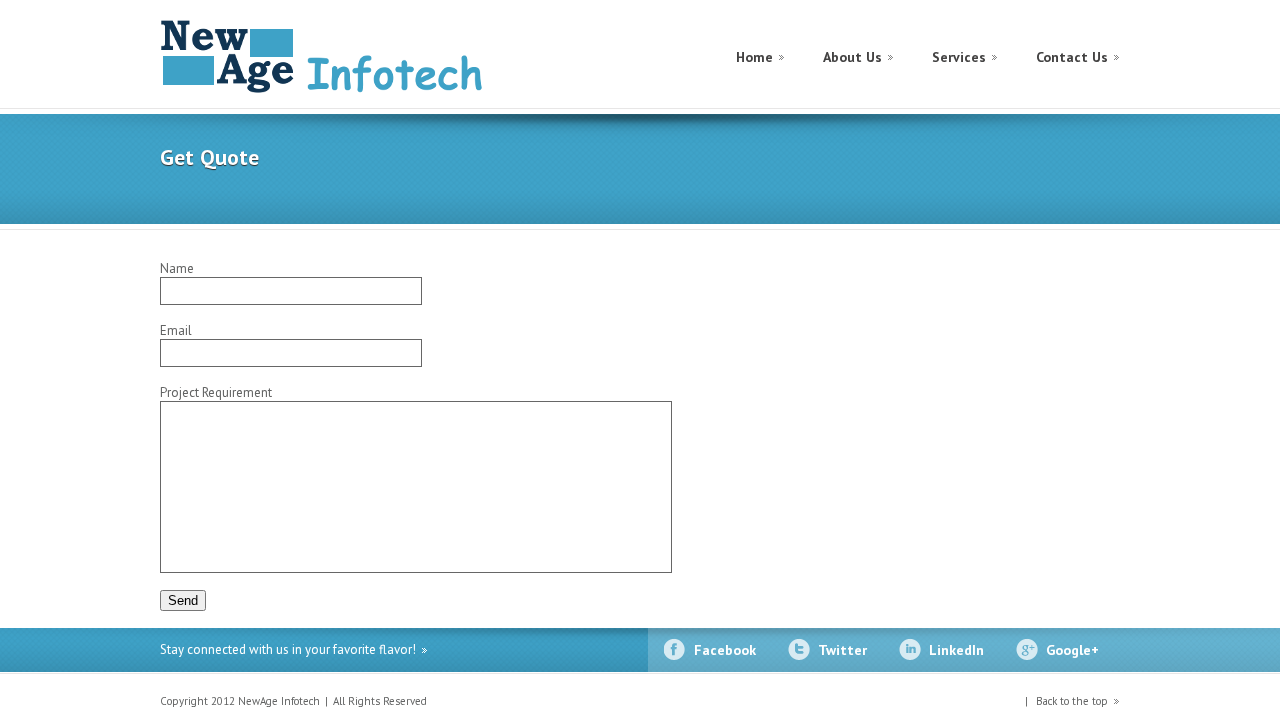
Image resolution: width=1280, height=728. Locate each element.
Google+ (1072, 650)
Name (177, 268)
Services (959, 57)
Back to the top (1070, 701)
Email (176, 330)
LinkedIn (956, 650)
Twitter (842, 650)
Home (754, 57)
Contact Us (1072, 57)
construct (325, 56)
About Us (852, 57)
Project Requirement (216, 392)
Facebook (725, 650)
